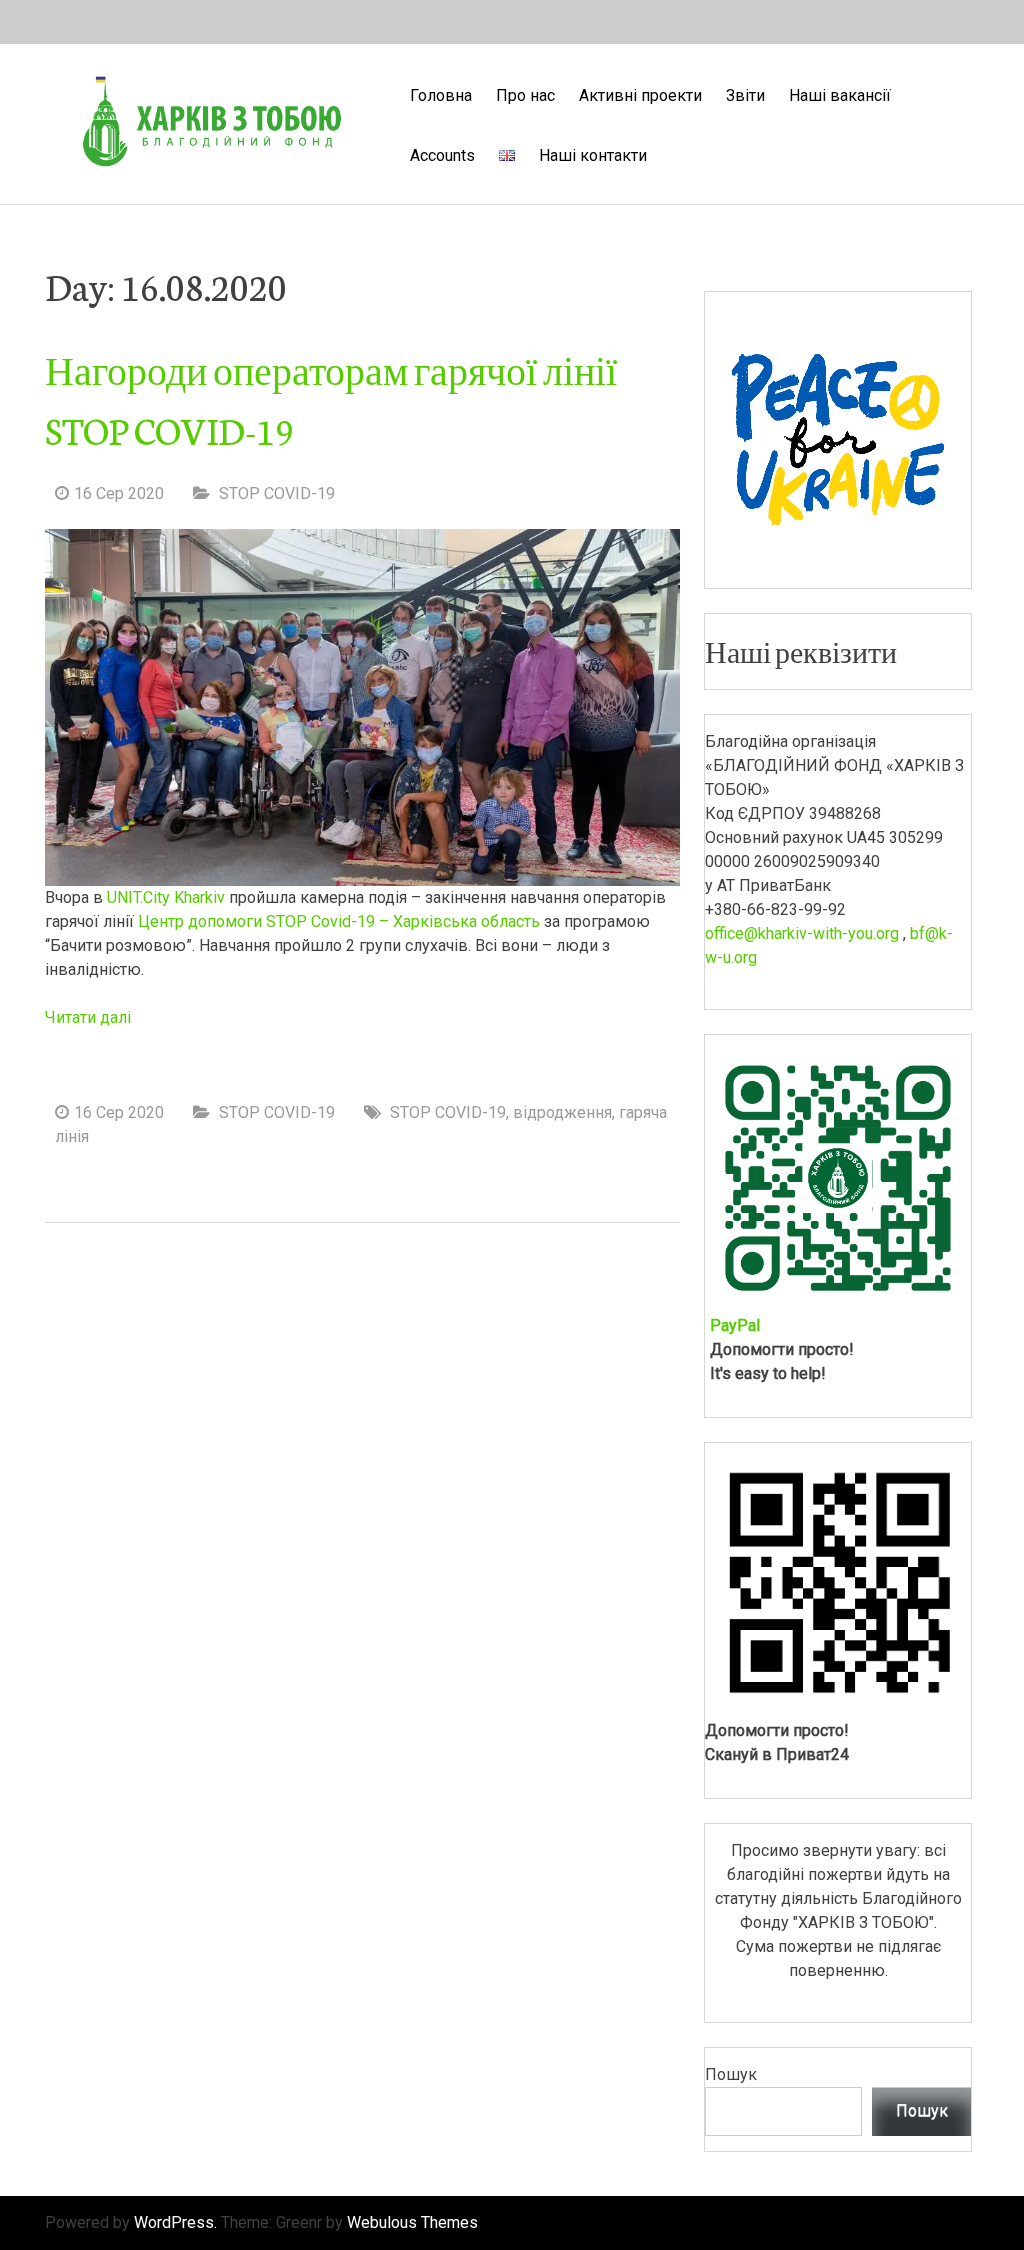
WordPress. (175, 2222)
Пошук (731, 2074)
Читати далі (88, 1017)
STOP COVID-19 (277, 493)
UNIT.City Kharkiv (166, 897)
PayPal (735, 1325)
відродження (562, 1112)
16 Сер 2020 (119, 493)
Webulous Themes (412, 2222)
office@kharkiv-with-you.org (802, 933)
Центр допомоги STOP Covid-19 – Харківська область (339, 921)
